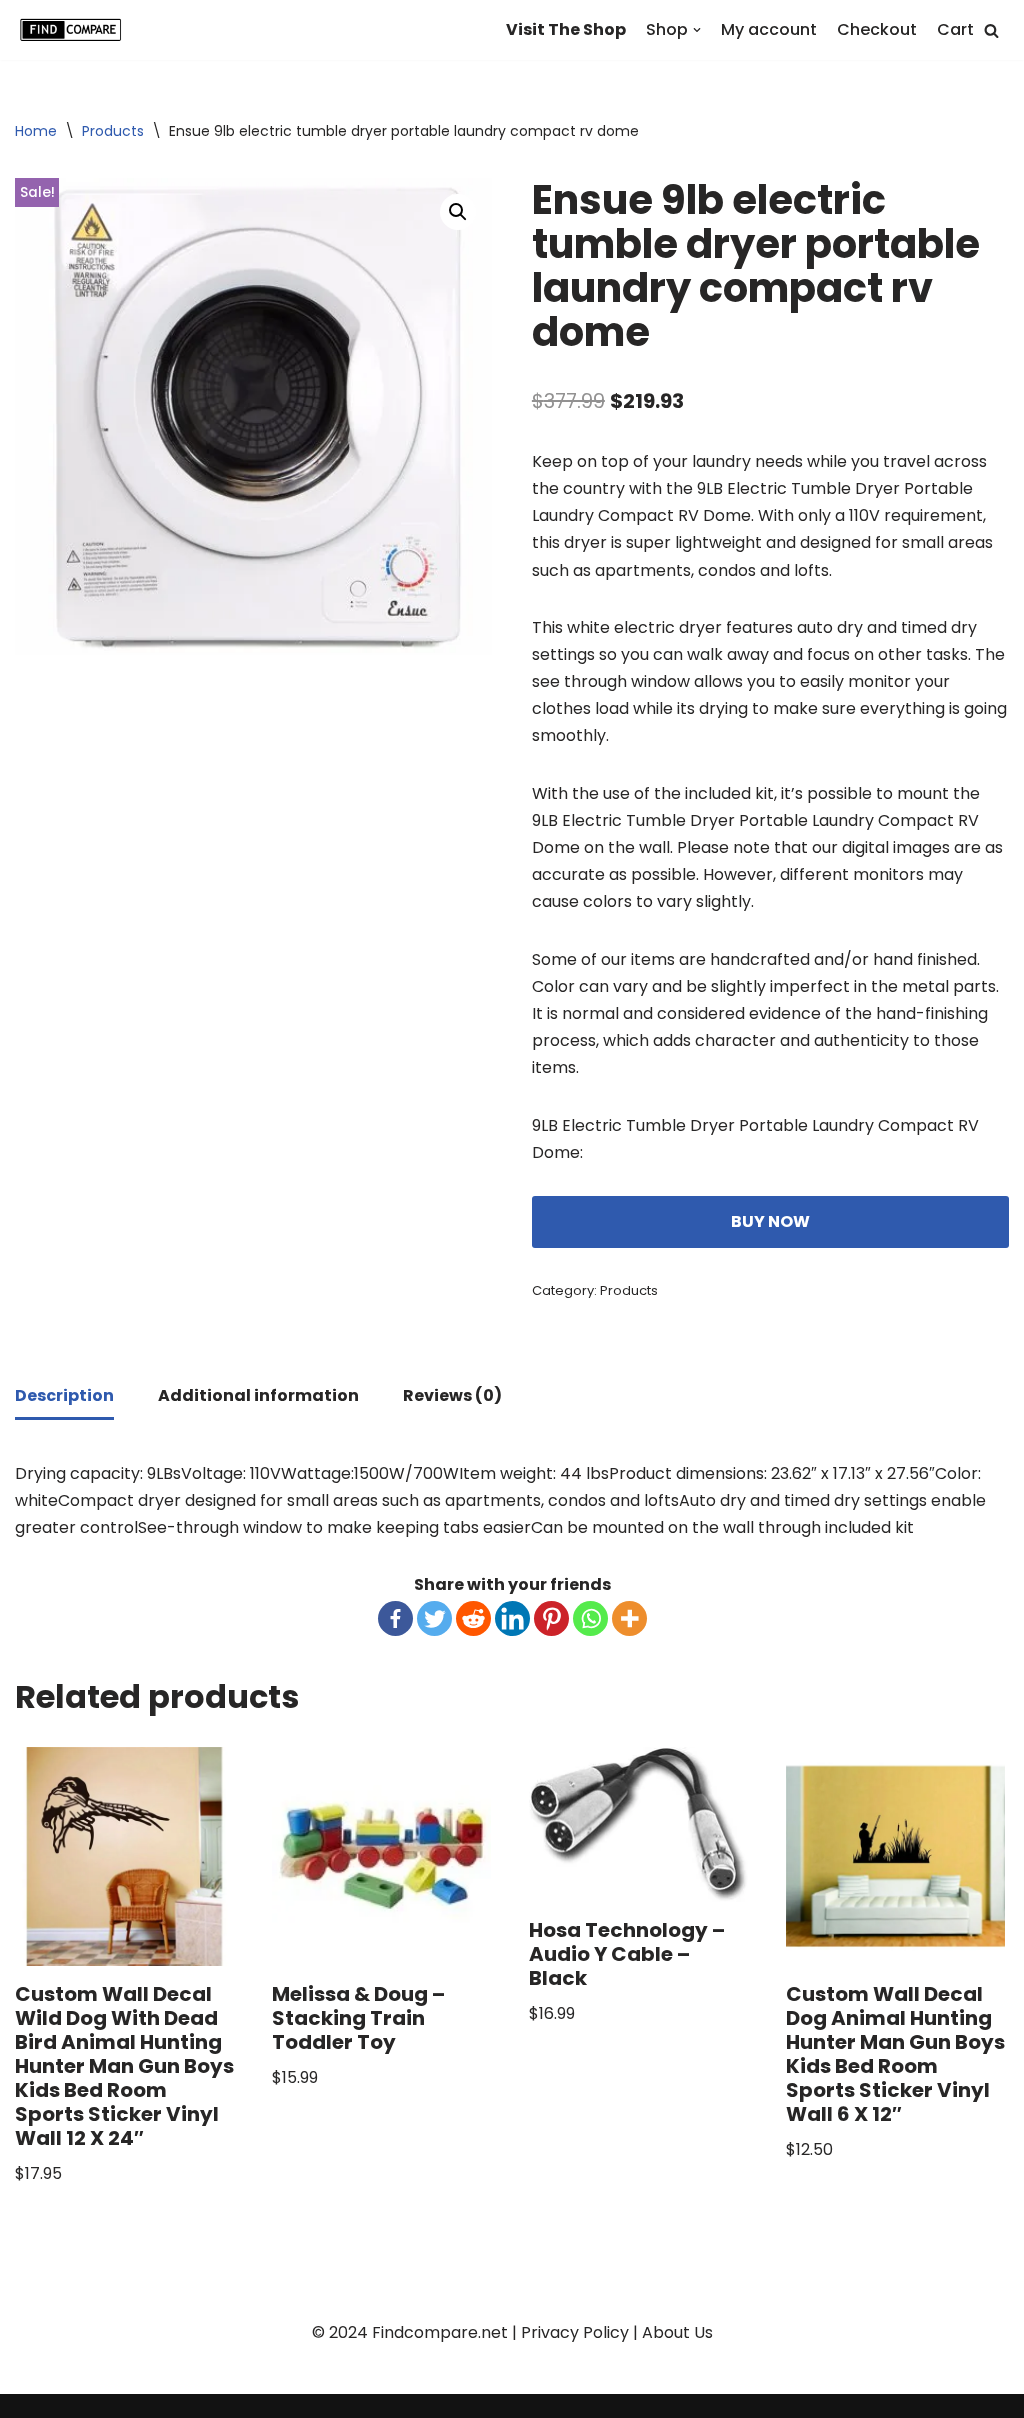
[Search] (991, 30)
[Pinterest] (551, 1618)
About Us (677, 2332)
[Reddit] (473, 1618)
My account (769, 29)
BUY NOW (770, 1221)
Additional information (258, 1395)
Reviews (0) (452, 1395)
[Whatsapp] (590, 1618)
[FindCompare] (75, 30)
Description (64, 1395)
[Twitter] (434, 1618)
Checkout (877, 29)
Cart (955, 29)
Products (113, 131)
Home (36, 131)
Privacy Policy (575, 2332)
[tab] (64, 1397)
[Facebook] (395, 1618)
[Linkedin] (512, 1618)
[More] (629, 1618)
